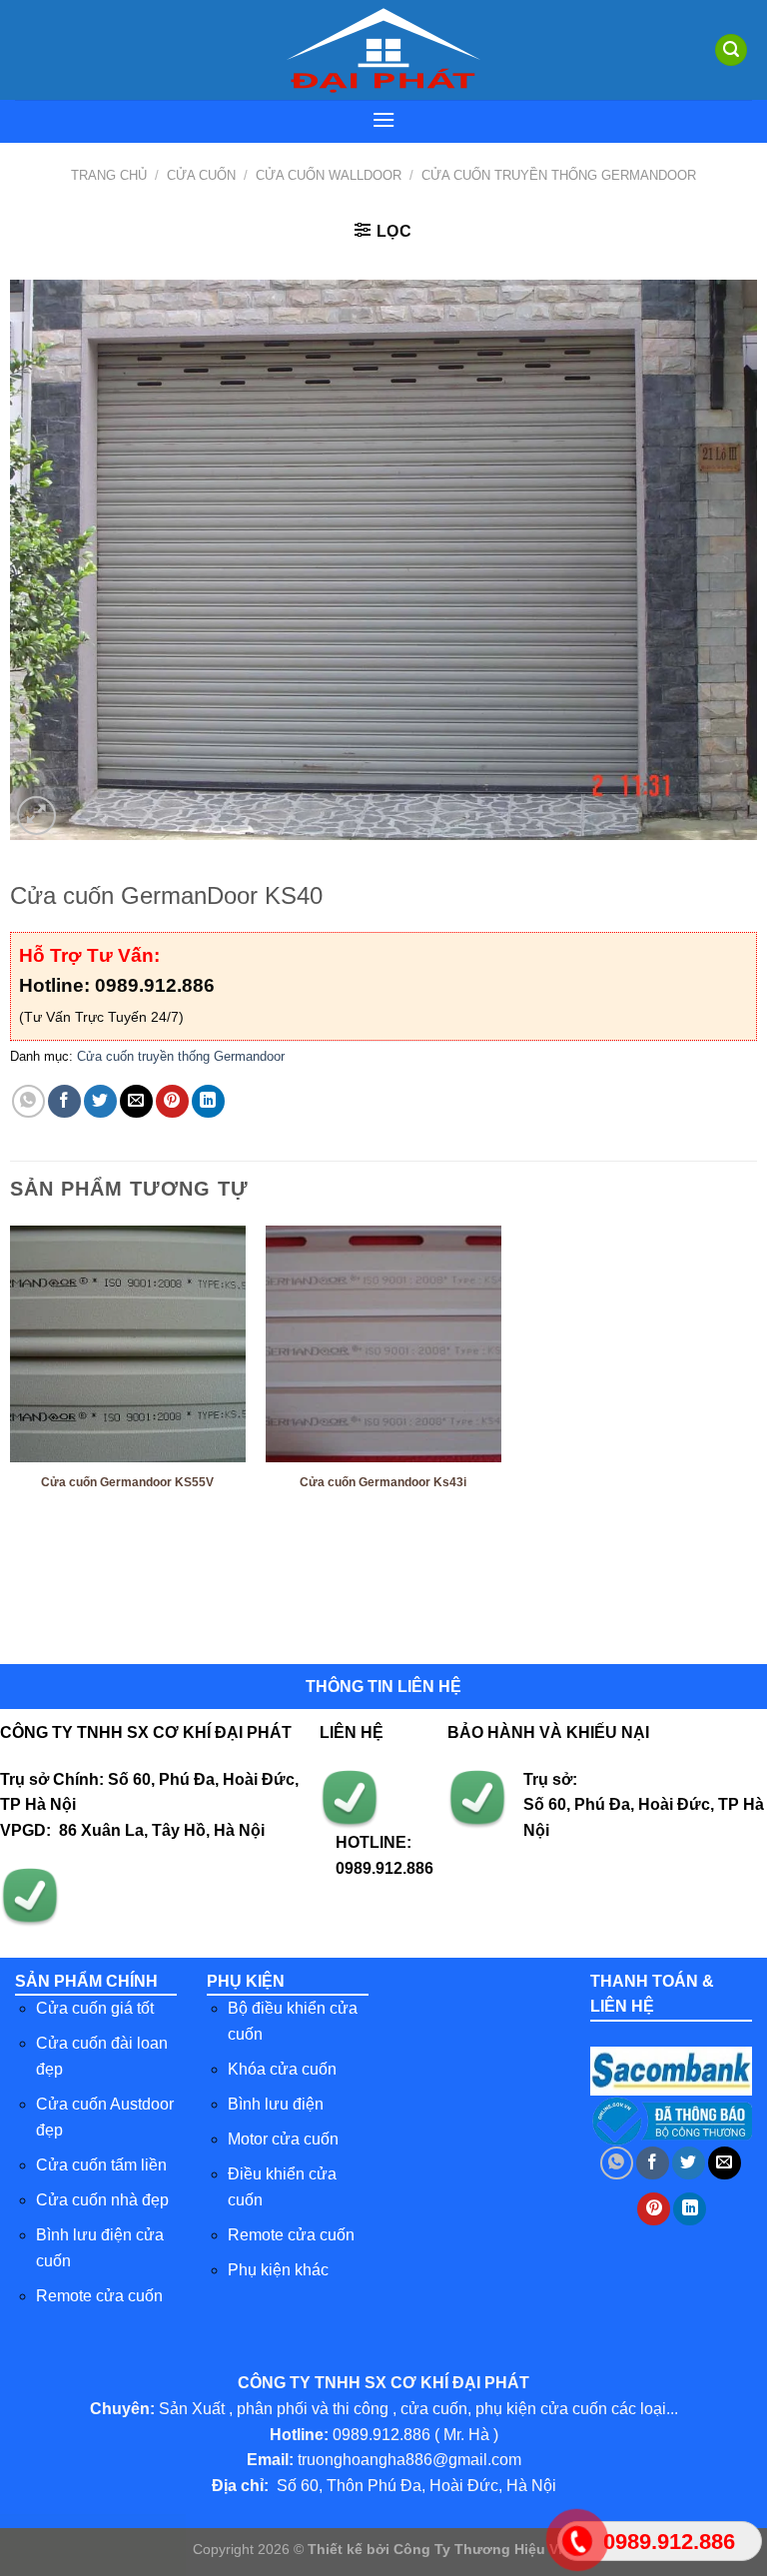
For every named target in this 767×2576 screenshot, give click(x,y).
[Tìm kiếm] (731, 50)
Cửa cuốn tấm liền (101, 2165)
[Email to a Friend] (136, 1101)
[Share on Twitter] (100, 1101)
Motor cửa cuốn (283, 2139)
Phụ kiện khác (278, 2270)
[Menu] (383, 119)
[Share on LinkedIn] (208, 1101)
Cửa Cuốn (201, 175)
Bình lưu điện (276, 2104)
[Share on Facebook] (64, 1101)
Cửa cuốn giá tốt (95, 2008)
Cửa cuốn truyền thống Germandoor (559, 175)
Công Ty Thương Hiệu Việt (484, 2549)
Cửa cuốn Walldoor (329, 175)
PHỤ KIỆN (246, 1981)
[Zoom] (36, 816)
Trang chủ (109, 175)
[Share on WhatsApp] (28, 1101)
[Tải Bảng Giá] (93, 2545)
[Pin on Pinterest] (172, 1101)
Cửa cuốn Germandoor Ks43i (383, 1482)
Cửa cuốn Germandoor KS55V (127, 1482)
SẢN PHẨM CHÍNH (86, 1981)
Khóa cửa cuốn (282, 2069)
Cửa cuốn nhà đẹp (102, 2200)
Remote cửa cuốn (99, 2296)
